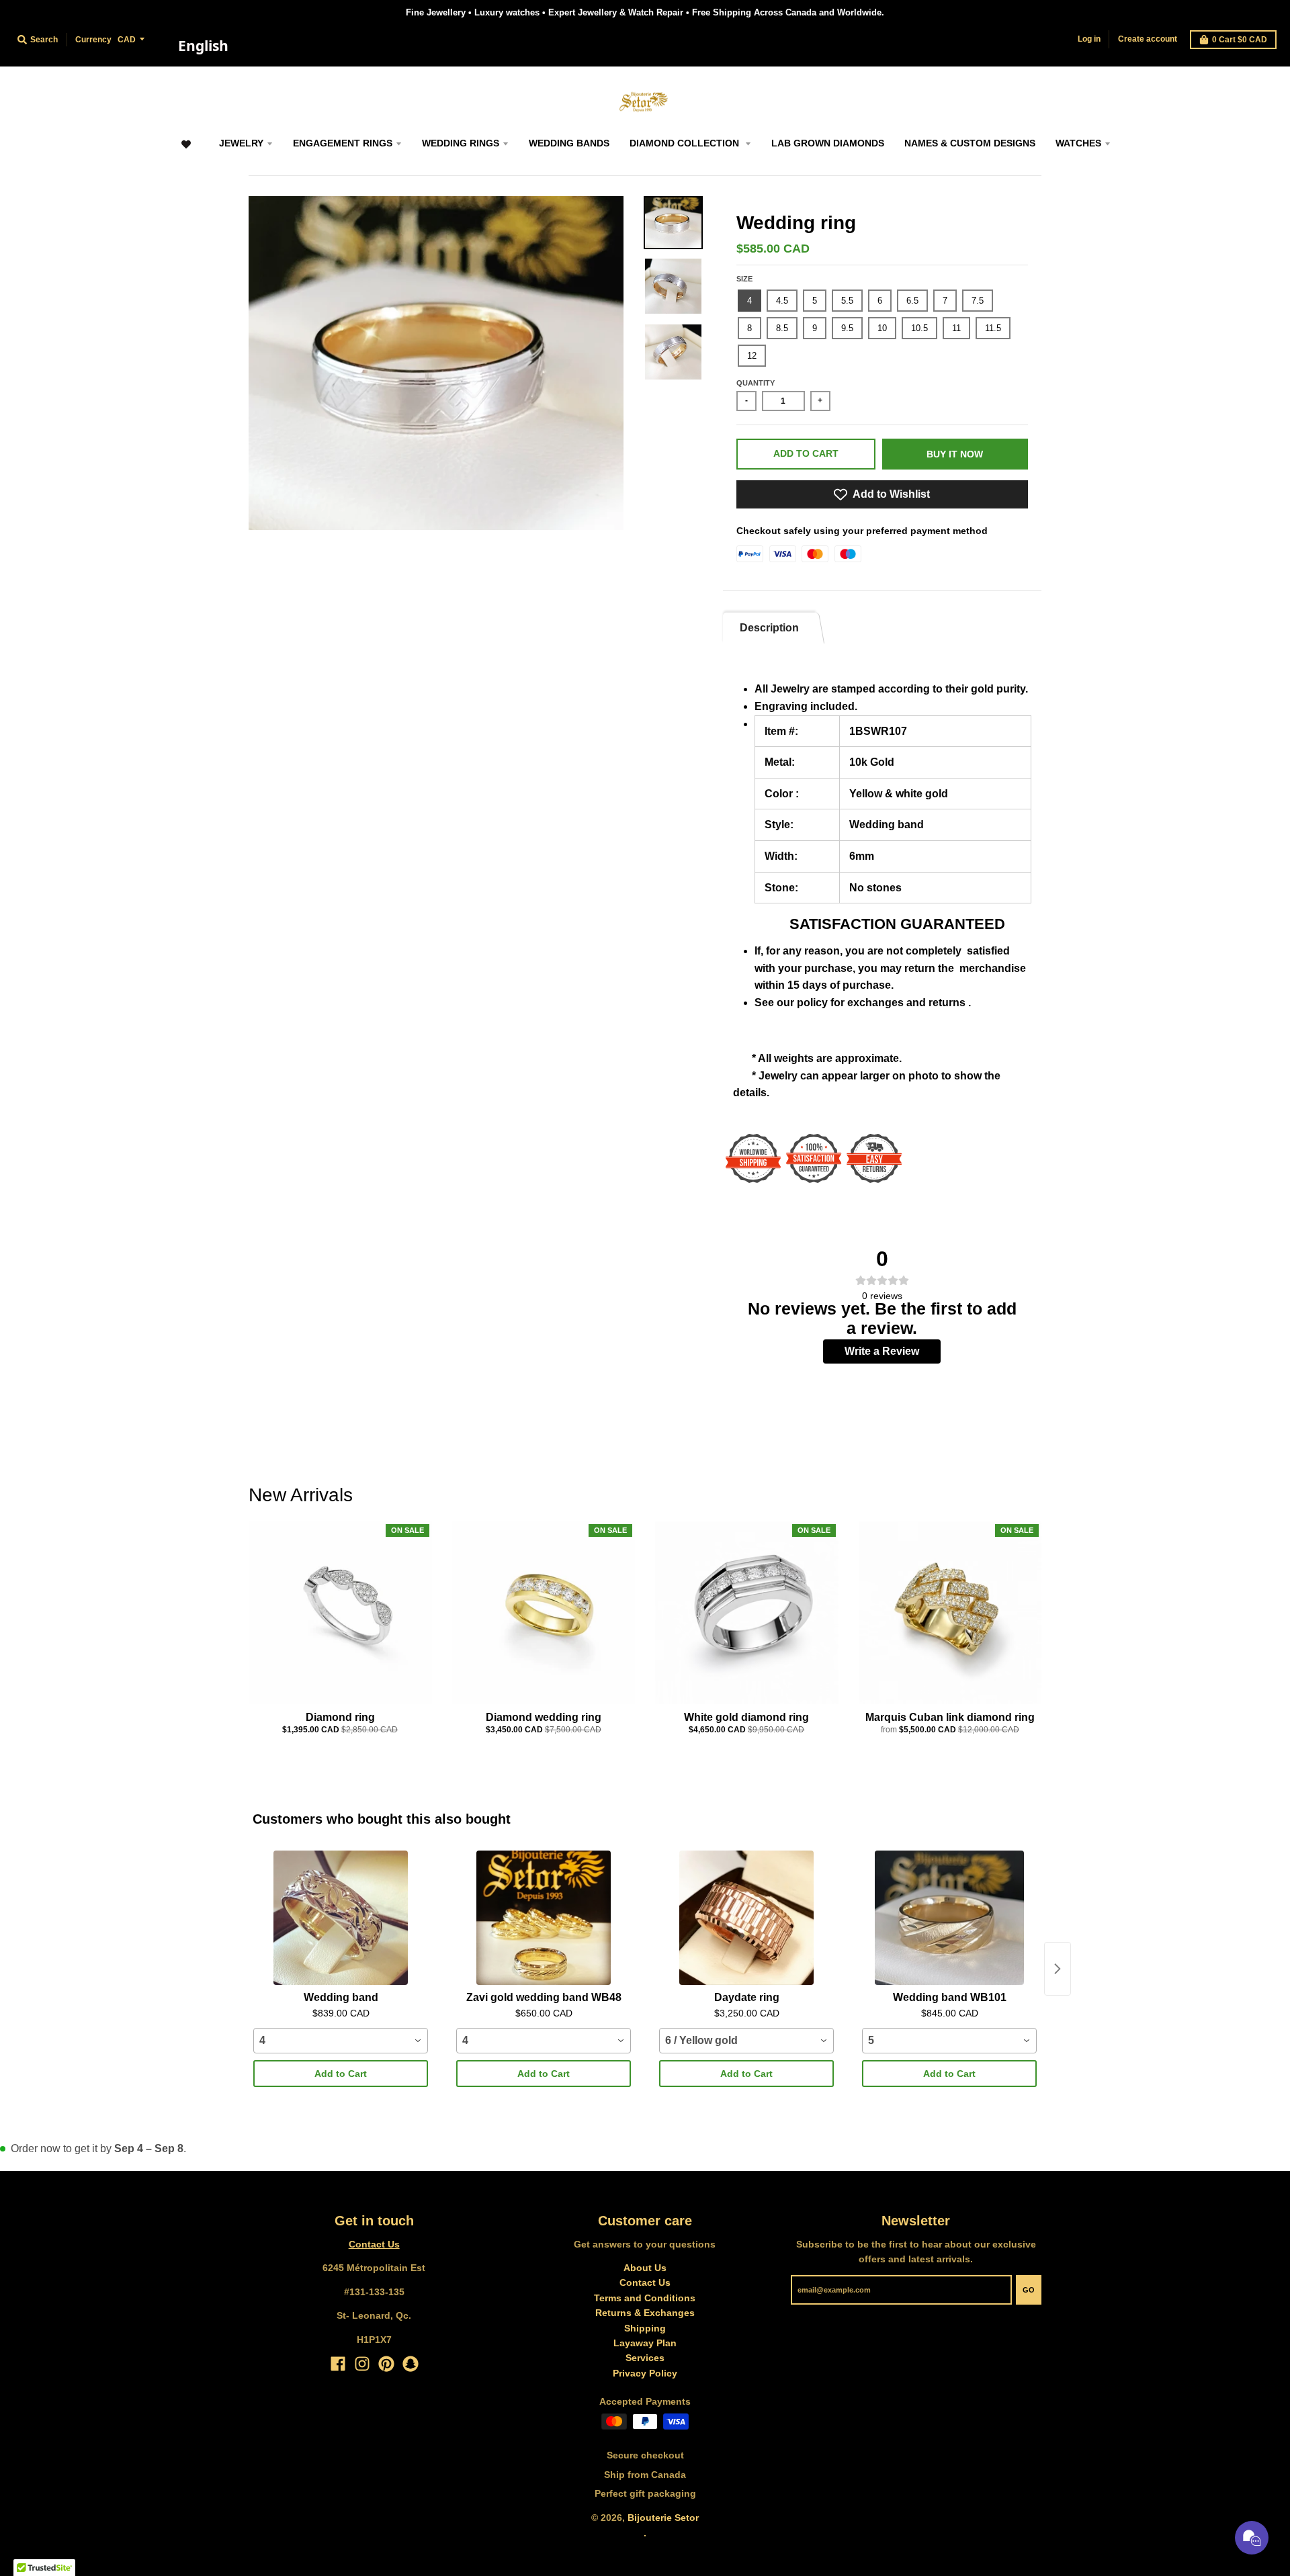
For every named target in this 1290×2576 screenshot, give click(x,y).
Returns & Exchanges (645, 2313)
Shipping (645, 2328)
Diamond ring (340, 1717)
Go (1029, 2290)
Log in (1089, 39)
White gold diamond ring (746, 1717)
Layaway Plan (645, 2343)
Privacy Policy (645, 2373)
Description (769, 628)
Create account (1148, 39)
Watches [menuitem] (1078, 143)
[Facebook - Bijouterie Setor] (338, 2364)
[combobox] (203, 46)
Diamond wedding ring (544, 1717)
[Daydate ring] (746, 1918)
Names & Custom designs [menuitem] (970, 143)
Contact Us (374, 2244)
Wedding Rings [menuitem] (461, 143)
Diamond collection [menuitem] (686, 143)
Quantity (756, 383)
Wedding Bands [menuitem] (569, 143)
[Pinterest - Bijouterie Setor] (386, 2364)
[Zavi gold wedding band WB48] (544, 1918)
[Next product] (1058, 1969)
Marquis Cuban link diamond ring (950, 1717)
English (203, 46)
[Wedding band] (341, 1918)
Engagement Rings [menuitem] (343, 143)
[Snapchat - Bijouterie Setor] (411, 2364)
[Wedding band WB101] (949, 1918)
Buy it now (955, 454)
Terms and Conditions (645, 2298)
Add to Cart (341, 2074)
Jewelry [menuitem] (241, 143)
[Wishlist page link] (186, 151)
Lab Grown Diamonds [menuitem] (828, 143)
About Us (645, 2268)
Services (645, 2358)
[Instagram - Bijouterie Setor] (362, 2364)
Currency (93, 40)
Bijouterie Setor (663, 2518)
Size (744, 279)
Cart (1240, 40)
